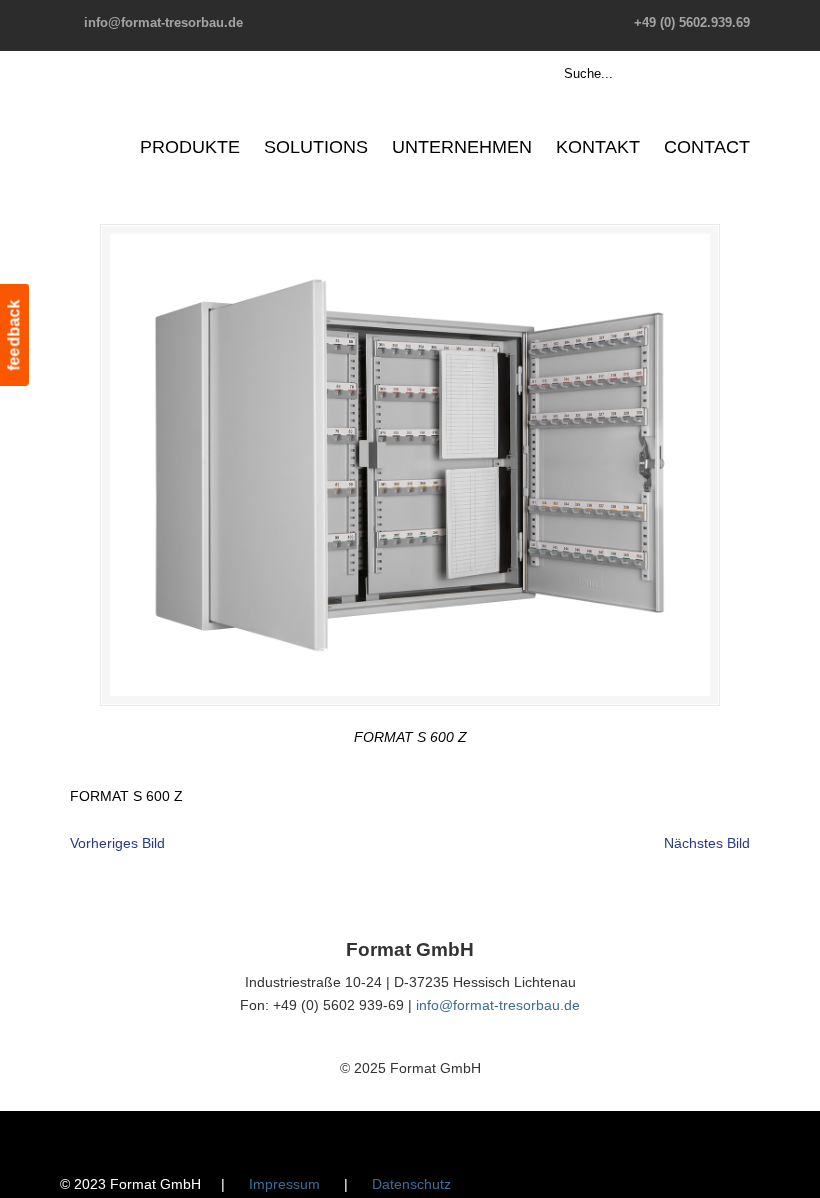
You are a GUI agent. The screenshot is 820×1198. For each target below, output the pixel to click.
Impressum (284, 1184)
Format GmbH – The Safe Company (147, 105)
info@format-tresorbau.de (163, 22)
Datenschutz (411, 1184)
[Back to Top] (795, 1173)
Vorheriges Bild (117, 843)
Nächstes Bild (707, 843)
